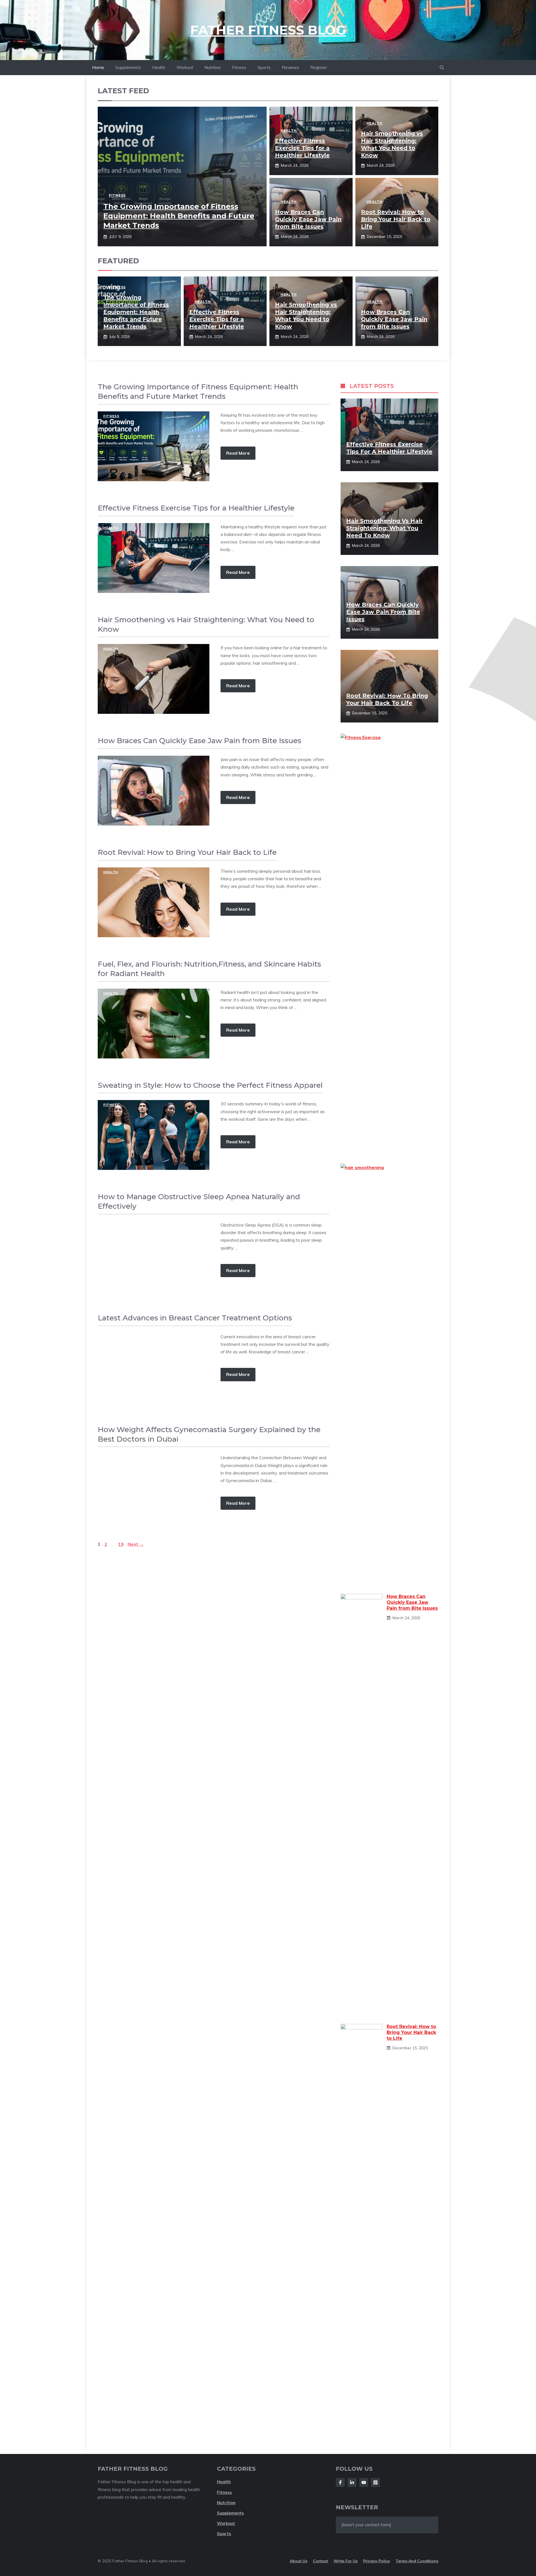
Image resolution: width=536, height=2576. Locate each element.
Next (136, 1544)
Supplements (128, 67)
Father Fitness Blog (268, 30)
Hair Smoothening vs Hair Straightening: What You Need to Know (384, 528)
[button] (442, 68)
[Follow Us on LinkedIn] (352, 2482)
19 (121, 1544)
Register (319, 67)
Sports (264, 67)
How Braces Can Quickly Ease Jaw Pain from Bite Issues (308, 219)
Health (159, 67)
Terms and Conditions (417, 2561)
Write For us (346, 2561)
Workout (185, 67)
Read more (238, 453)
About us (299, 2561)
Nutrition (213, 67)
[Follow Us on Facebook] (340, 2482)
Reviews (290, 67)
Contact (320, 2561)
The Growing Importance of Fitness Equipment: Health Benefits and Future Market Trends (179, 216)
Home (98, 67)
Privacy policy (377, 2561)
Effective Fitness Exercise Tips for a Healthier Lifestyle (302, 148)
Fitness (239, 67)
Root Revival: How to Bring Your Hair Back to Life (396, 219)
